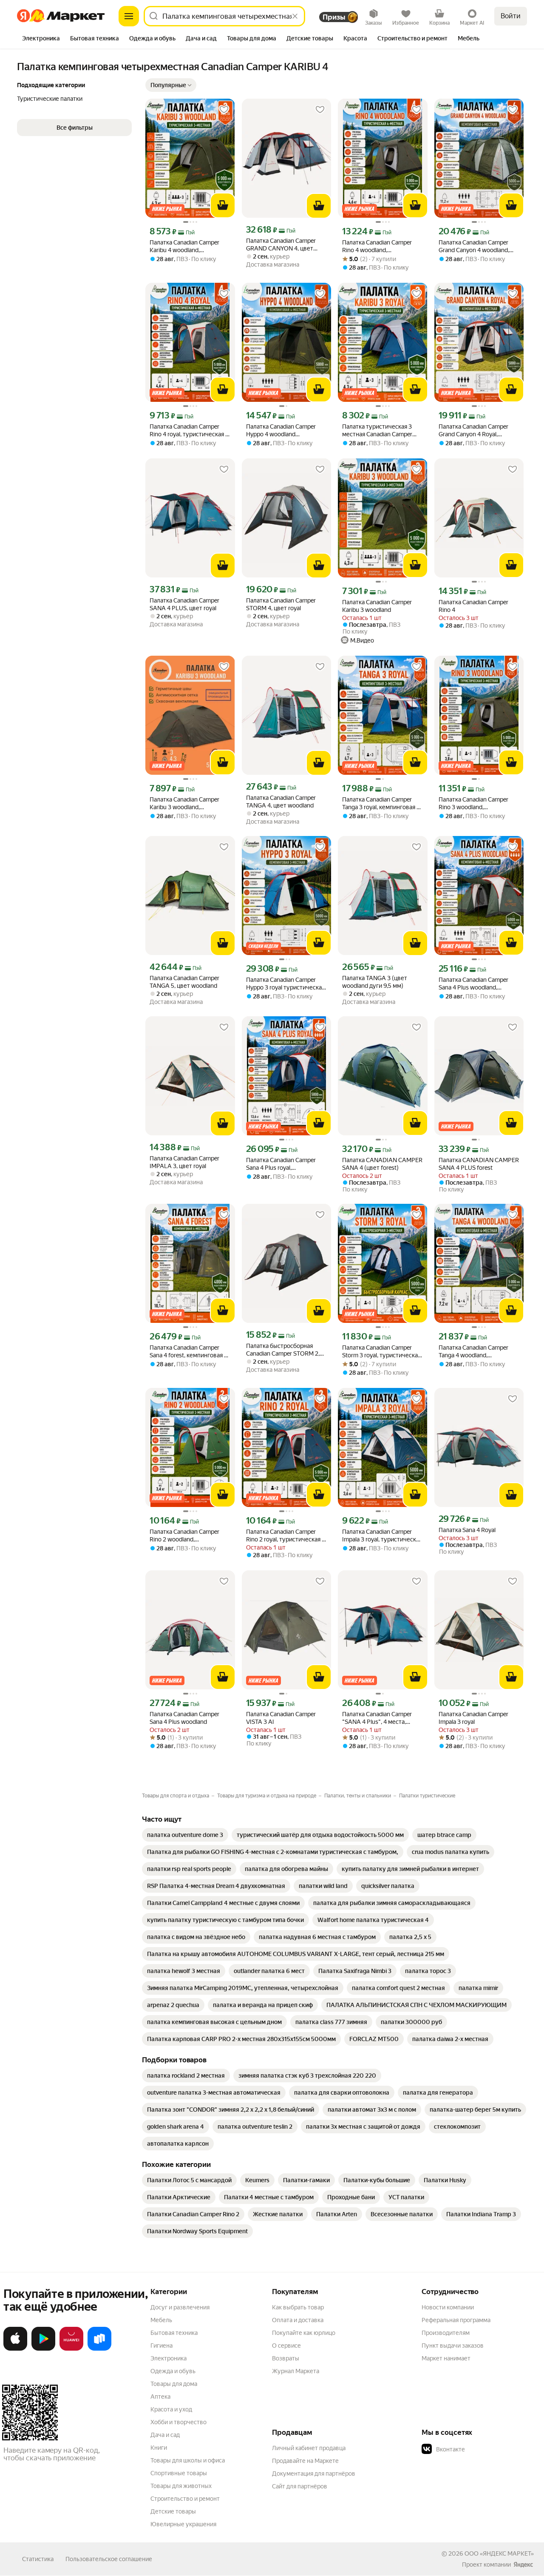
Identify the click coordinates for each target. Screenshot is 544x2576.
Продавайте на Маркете (305, 2461)
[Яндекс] (523, 2565)
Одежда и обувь (173, 2371)
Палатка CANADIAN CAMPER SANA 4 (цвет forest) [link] (382, 1164)
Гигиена (161, 2346)
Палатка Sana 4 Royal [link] (467, 1530)
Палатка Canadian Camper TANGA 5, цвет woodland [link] (184, 982)
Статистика (38, 2559)
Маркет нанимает (446, 2358)
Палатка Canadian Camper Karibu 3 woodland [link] (377, 606)
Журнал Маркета (296, 2371)
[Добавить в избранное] (224, 110)
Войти (511, 16)
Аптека (160, 2397)
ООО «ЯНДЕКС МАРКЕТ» (499, 2553)
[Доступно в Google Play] (43, 2349)
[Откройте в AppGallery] (71, 2349)
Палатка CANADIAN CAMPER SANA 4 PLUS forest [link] (479, 1164)
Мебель (161, 2320)
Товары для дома (174, 2384)
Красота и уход (171, 2409)
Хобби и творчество (178, 2422)
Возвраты (286, 2358)
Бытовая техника (174, 2333)
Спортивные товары (179, 2473)
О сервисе (286, 2346)
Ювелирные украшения (183, 2524)
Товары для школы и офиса (188, 2460)
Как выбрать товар (298, 2307)
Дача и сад (165, 2435)
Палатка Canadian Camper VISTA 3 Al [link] (281, 1718)
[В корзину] (223, 205)
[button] (171, 85)
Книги (159, 2448)
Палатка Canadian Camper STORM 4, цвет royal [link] (281, 604)
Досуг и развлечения (180, 2307)
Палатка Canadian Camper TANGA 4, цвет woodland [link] (281, 802)
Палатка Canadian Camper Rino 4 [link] (473, 606)
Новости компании (448, 2307)
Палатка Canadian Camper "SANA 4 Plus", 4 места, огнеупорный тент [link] (377, 1718)
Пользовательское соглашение (109, 2559)
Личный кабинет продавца (309, 2448)
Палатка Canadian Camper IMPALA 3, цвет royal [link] (184, 1162)
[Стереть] (295, 16)
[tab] (41, 39)
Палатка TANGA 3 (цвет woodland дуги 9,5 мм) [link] (375, 982)
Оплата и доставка (298, 2320)
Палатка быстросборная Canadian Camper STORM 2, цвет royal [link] (283, 1350)
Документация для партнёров (314, 2474)
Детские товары (173, 2511)
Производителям (446, 2333)
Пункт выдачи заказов (453, 2346)
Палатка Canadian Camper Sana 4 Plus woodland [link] (184, 1718)
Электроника (169, 2358)
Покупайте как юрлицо (304, 2333)
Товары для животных (181, 2486)
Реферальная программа (456, 2320)
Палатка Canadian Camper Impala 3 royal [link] (473, 1718)
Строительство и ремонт (185, 2499)
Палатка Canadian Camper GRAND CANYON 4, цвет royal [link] (281, 245)
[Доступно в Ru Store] (99, 2349)
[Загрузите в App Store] (15, 2349)
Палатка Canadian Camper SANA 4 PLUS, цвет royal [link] (184, 604)
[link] (185, 1835)
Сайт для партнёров (300, 2486)
